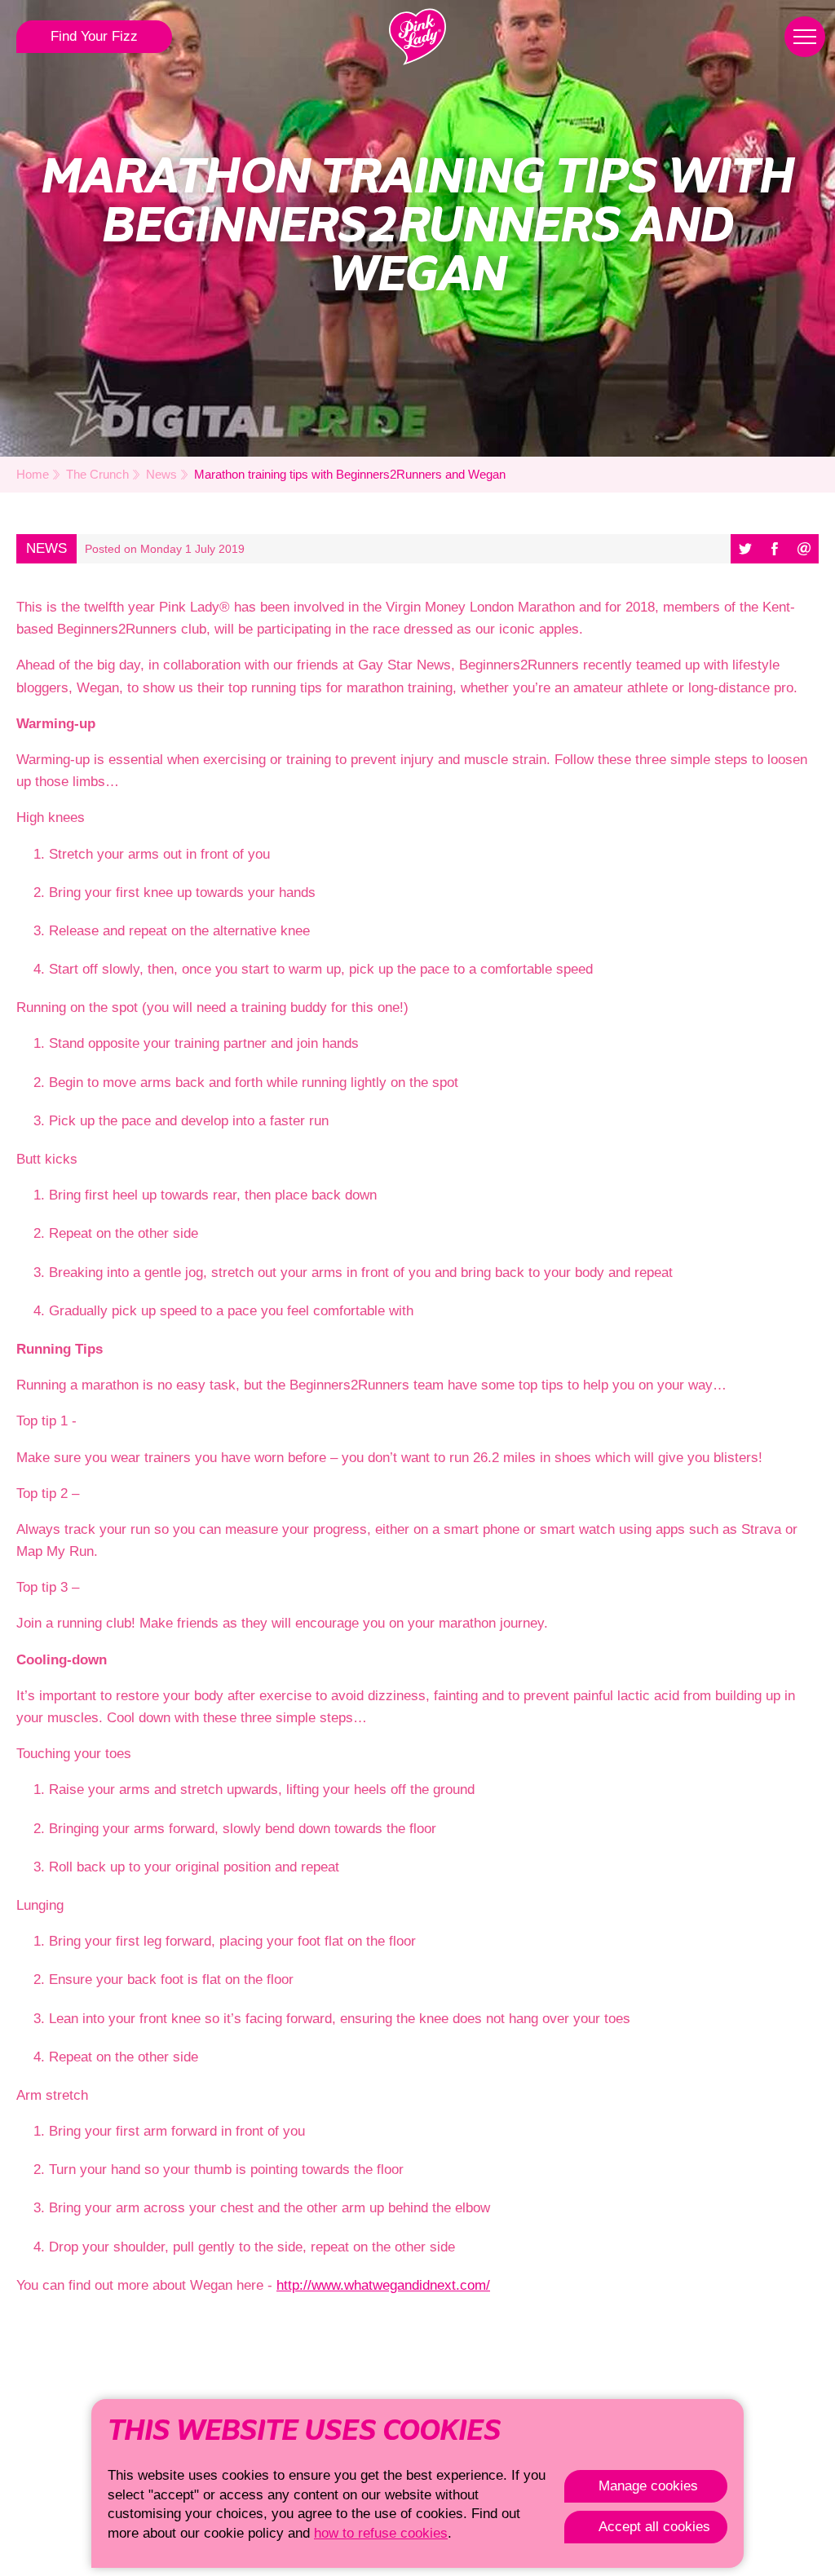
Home (33, 474)
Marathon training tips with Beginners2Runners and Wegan (350, 474)
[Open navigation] (805, 37)
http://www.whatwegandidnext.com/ (383, 2285)
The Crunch (97, 474)
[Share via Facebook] (775, 549)
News (161, 474)
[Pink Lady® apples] (417, 37)
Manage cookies (648, 2486)
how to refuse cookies (381, 2533)
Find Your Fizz (94, 36)
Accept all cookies (654, 2527)
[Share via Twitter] (745, 549)
